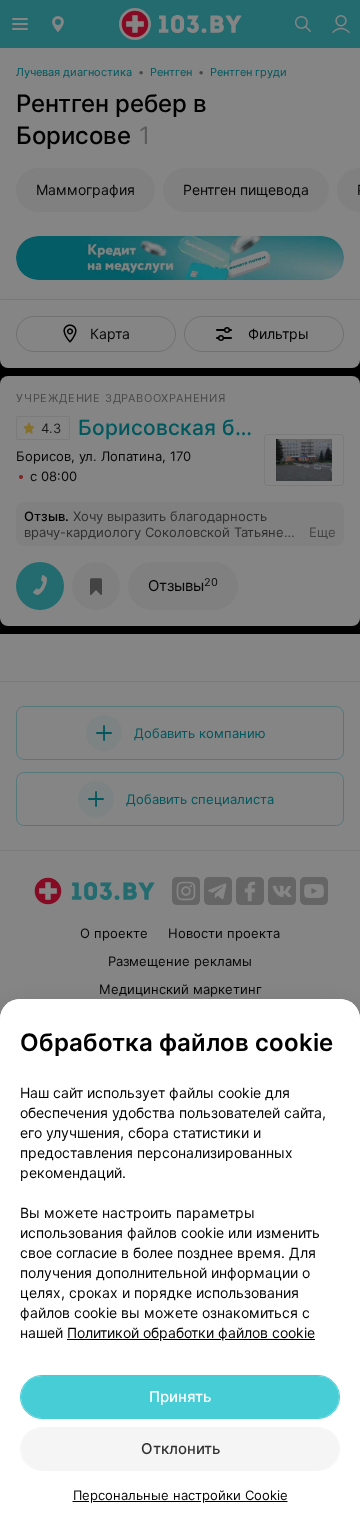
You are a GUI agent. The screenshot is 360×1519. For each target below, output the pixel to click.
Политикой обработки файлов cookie (191, 1332)
